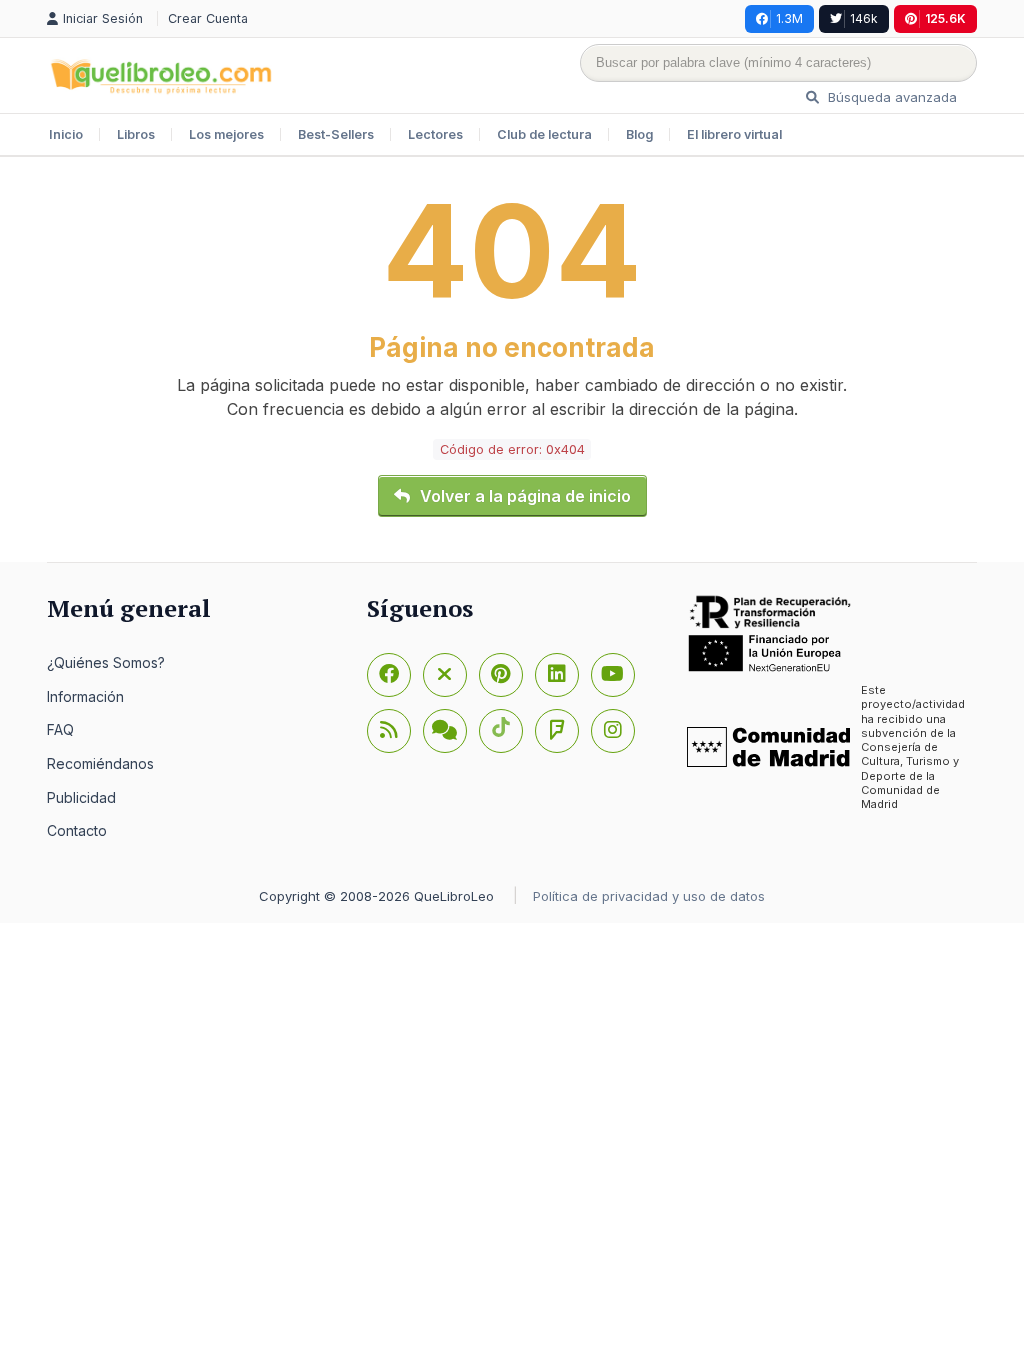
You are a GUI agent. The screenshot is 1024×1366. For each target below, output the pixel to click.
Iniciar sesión (105, 18)
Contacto (77, 830)
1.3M (789, 18)
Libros (136, 134)
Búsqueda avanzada (890, 97)
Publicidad (81, 797)
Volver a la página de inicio (525, 496)
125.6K (945, 18)
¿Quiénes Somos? (106, 662)
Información (85, 696)
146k (864, 18)
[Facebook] (389, 675)
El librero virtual (734, 134)
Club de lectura (544, 134)
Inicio (66, 134)
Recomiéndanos (100, 763)
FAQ (60, 729)
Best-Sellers (336, 134)
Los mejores (226, 134)
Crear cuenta (208, 18)
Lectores (435, 134)
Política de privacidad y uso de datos (649, 896)
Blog (639, 134)
